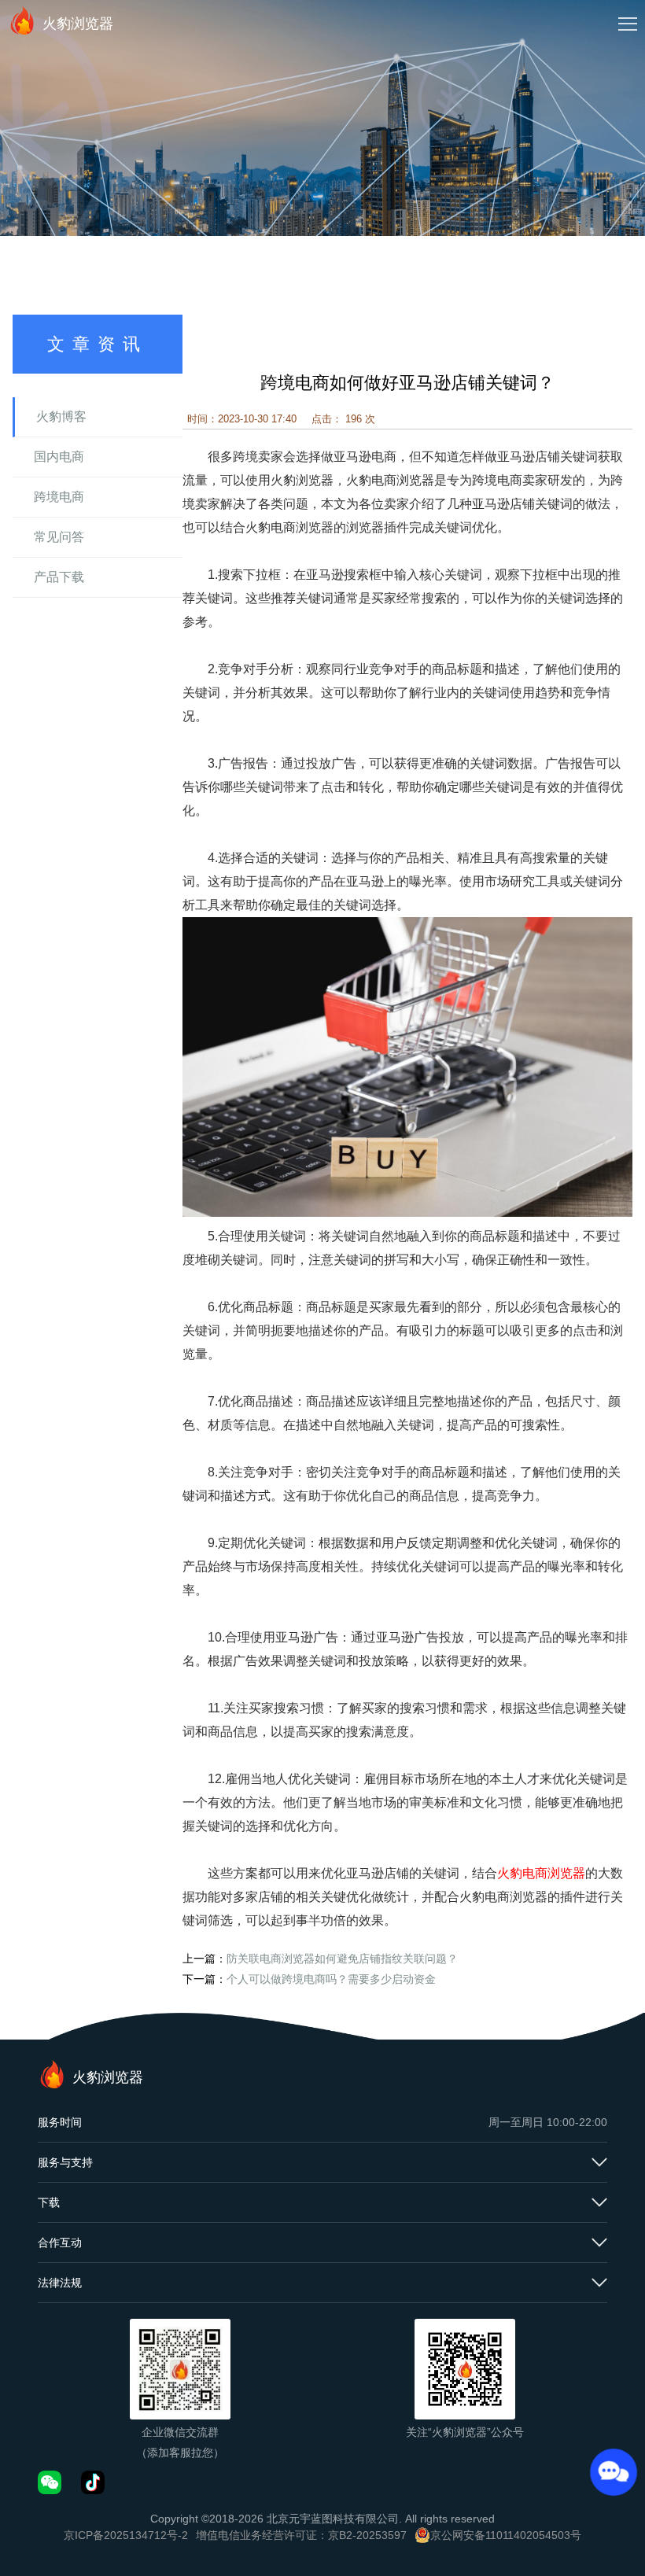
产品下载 (59, 577)
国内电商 (59, 457)
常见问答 (59, 537)
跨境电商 (59, 497)
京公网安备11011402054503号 (506, 2535)
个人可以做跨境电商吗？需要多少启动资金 (331, 1979)
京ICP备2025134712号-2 (126, 2535)
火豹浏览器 (78, 24)
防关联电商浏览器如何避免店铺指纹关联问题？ (342, 1959)
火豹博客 (61, 416)
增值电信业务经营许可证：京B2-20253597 (301, 2535)
